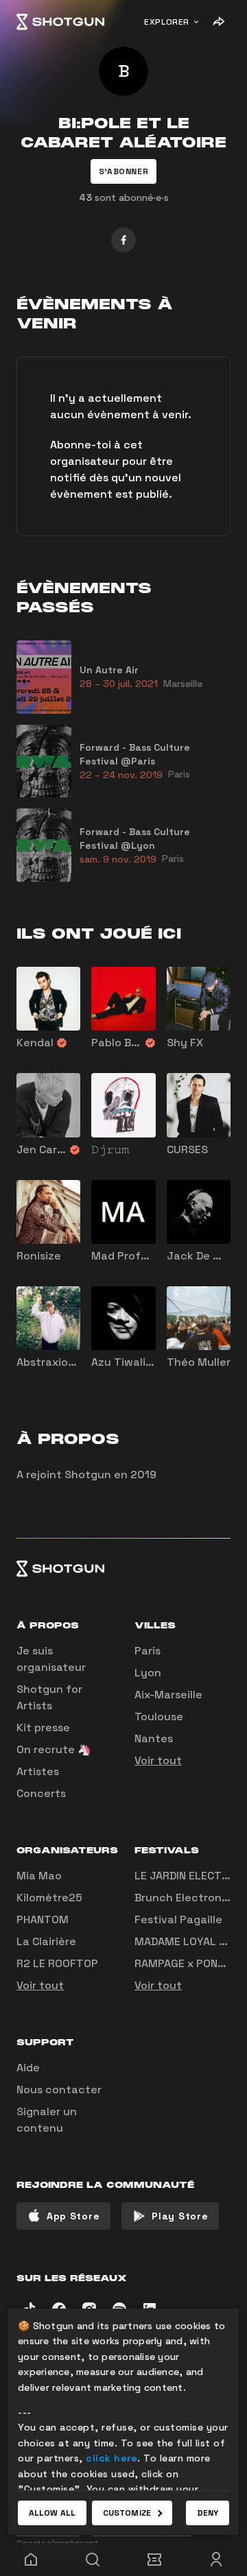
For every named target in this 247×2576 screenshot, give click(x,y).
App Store (73, 2216)
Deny (208, 2513)
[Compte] (216, 2560)
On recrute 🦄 (54, 1749)
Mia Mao (39, 1876)
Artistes (38, 1771)
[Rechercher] (93, 2560)
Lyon (148, 1673)
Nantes (154, 1738)
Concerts (41, 1793)
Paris (148, 1651)
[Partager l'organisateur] (218, 22)
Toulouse (159, 1717)
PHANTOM (43, 1919)
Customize (127, 2513)
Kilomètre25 (49, 1898)
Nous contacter (59, 2090)
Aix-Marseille (168, 1695)
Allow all (52, 2513)
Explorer (167, 22)
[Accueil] (60, 22)
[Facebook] (123, 240)
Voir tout (158, 1760)
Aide (28, 2068)
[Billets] (154, 2560)
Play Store (180, 2216)
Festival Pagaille (178, 1919)
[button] (123, 171)
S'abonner (123, 171)
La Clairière (46, 1941)
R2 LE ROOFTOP (57, 1963)
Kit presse (43, 1728)
